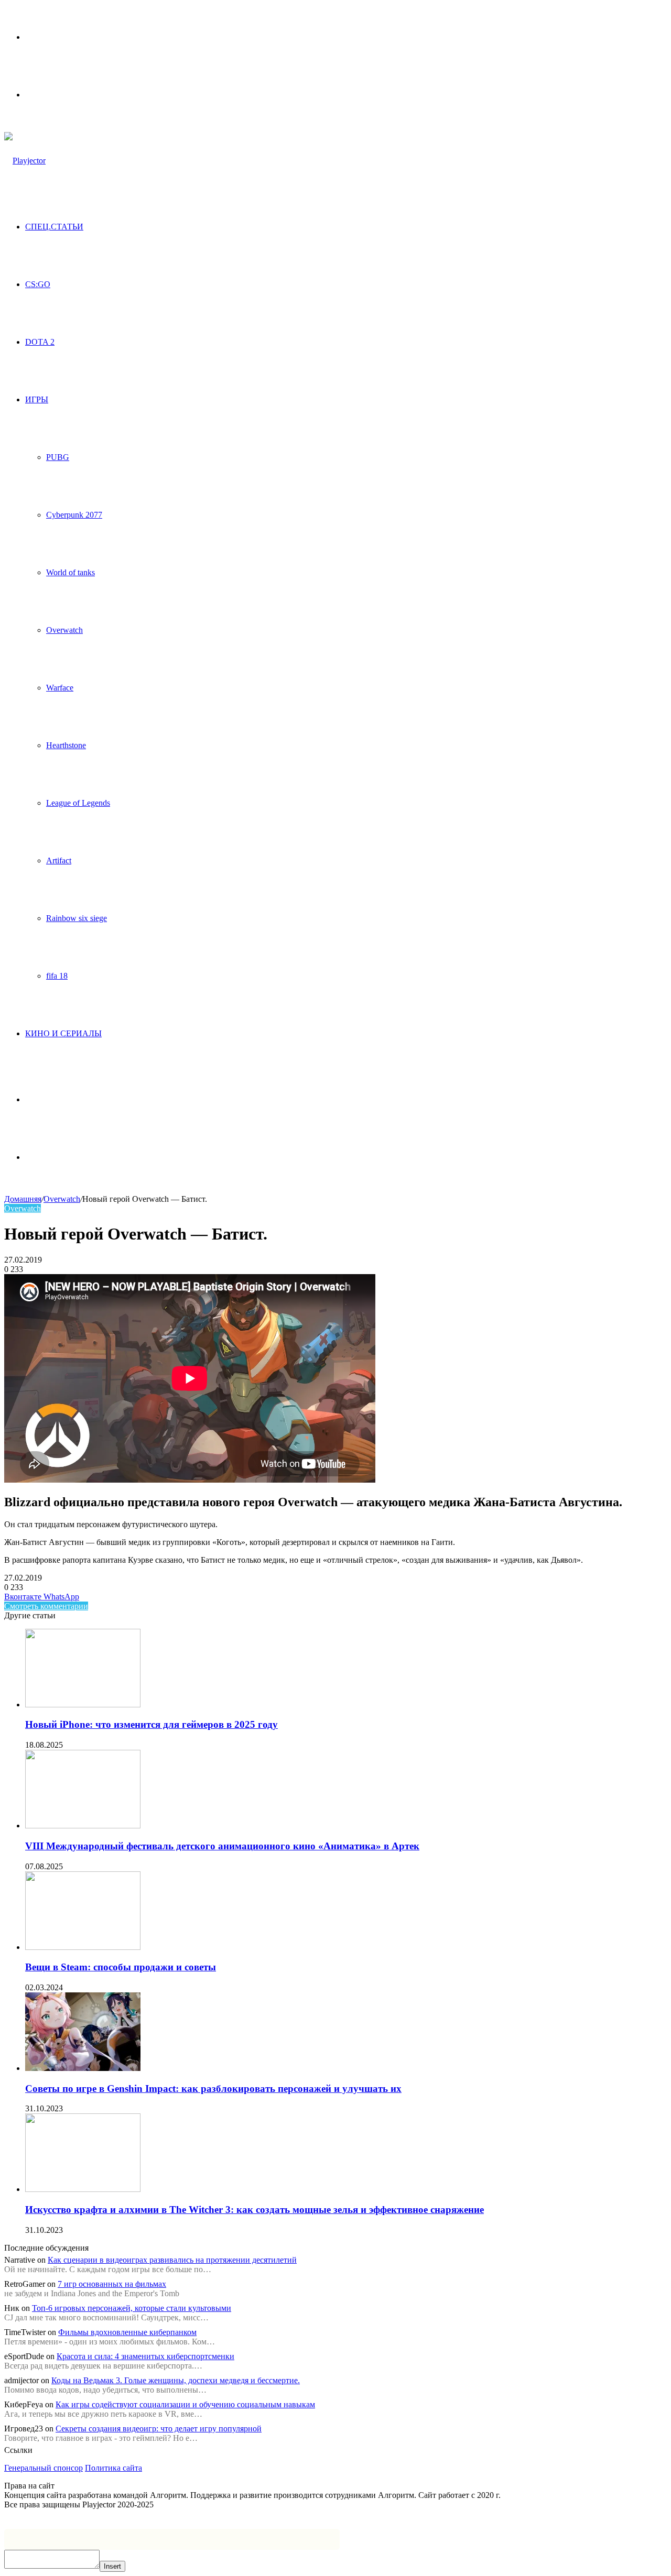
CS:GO (38, 284)
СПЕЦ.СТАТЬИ (54, 227)
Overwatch (64, 630)
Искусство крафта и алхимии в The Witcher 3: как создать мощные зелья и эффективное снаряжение (255, 2210)
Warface (60, 688)
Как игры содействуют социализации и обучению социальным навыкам (185, 2404)
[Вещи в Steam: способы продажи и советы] (83, 1947)
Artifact (59, 861)
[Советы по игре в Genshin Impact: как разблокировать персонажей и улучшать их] (83, 2068)
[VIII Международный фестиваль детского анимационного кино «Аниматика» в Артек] (83, 1826)
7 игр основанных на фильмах (112, 2284)
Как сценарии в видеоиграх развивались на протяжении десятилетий (172, 2260)
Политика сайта (113, 2468)
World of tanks (71, 572)
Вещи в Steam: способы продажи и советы (121, 1967)
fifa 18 (57, 976)
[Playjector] (25, 161)
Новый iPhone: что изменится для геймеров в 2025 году (151, 1724)
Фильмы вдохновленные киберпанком (127, 2332)
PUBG (58, 457)
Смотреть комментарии (46, 1606)
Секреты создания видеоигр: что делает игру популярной (159, 2429)
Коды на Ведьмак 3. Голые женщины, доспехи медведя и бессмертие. (176, 2380)
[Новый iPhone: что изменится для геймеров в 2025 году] (83, 1704)
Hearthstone (66, 745)
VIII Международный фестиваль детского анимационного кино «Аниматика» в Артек (222, 1846)
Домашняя (23, 1199)
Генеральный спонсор (44, 2468)
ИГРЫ (37, 399)
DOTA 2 (40, 342)
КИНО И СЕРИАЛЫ (63, 1033)
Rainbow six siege (77, 918)
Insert (112, 2566)
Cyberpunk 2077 (74, 515)
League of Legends (78, 803)
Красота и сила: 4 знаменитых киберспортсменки (145, 2356)
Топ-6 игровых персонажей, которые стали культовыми (132, 2308)
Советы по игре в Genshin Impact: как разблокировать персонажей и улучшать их (213, 2089)
